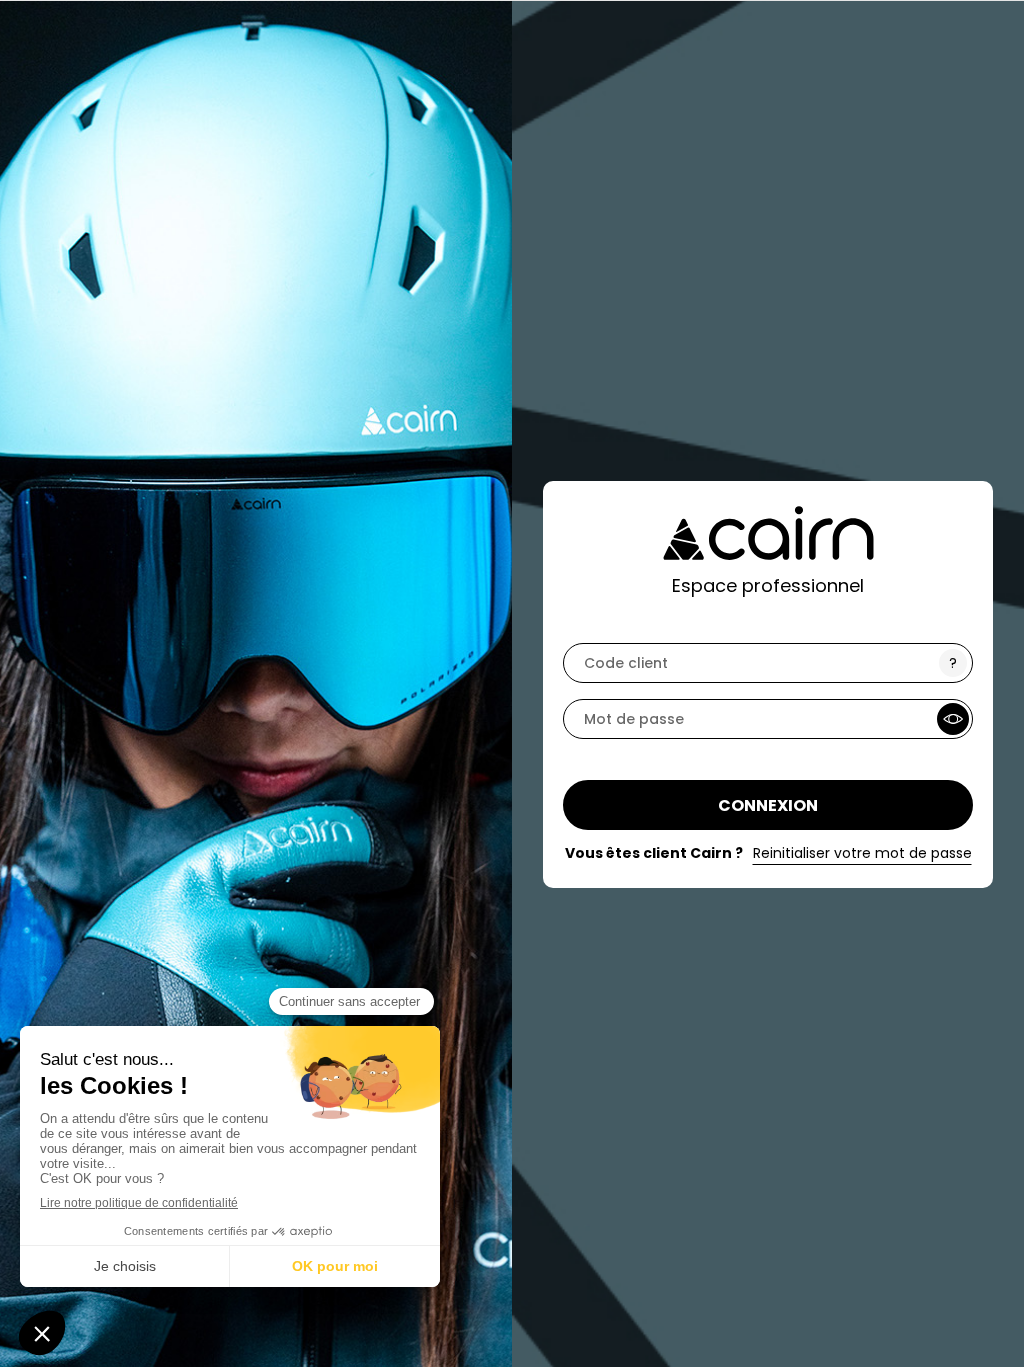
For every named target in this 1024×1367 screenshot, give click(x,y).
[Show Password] (953, 719)
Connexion (768, 805)
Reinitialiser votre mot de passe (862, 853)
